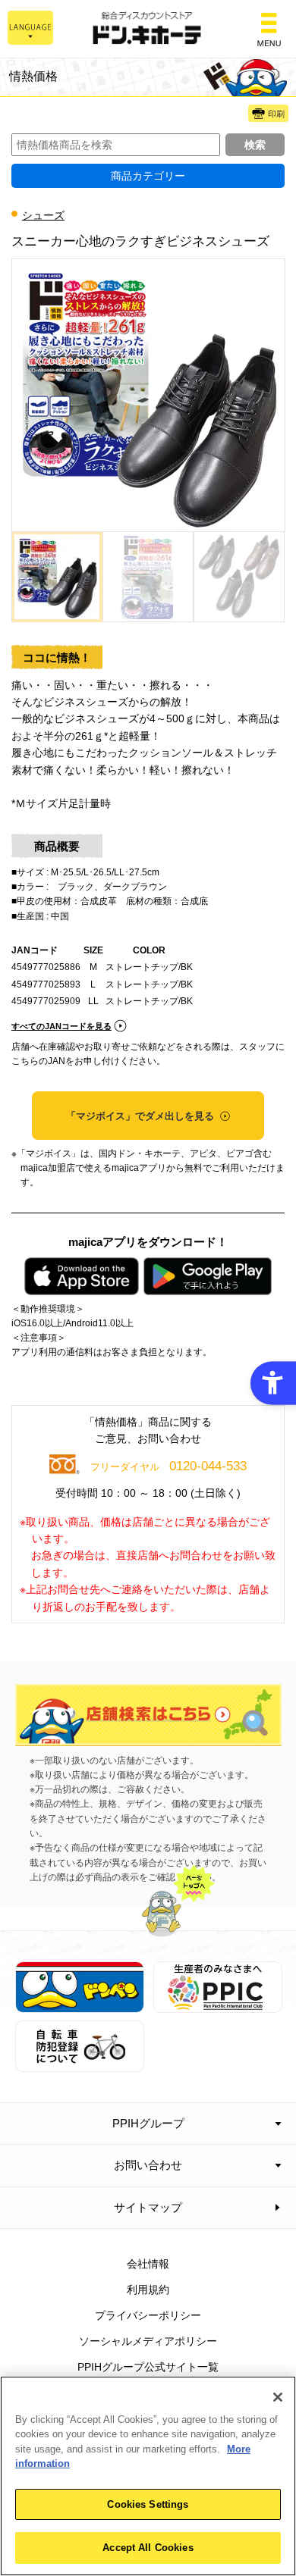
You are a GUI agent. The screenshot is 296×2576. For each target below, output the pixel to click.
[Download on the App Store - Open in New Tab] (82, 1276)
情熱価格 (33, 76)
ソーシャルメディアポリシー (148, 2341)
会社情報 (148, 2264)
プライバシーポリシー (148, 2315)
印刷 (276, 114)
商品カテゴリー (148, 176)
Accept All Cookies (148, 2548)
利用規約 (148, 2290)
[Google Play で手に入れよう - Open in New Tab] (207, 1276)
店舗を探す (148, 1715)
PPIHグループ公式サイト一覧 (148, 2367)
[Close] (278, 2397)
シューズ (43, 215)
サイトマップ (148, 2207)
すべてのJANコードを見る (61, 1026)
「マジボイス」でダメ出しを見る (142, 1116)
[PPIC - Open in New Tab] (218, 2005)
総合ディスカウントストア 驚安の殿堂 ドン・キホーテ (148, 29)
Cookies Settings (148, 2504)
